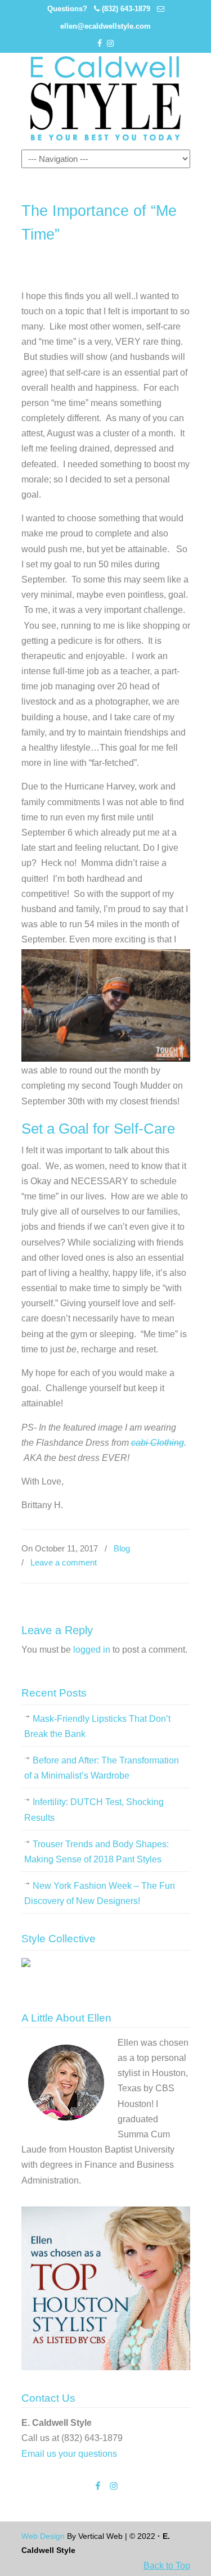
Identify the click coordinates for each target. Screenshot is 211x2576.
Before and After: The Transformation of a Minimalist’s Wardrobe (102, 1768)
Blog (122, 1548)
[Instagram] (111, 44)
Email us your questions (69, 2454)
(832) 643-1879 (126, 9)
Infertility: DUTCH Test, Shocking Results (94, 1810)
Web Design (43, 2536)
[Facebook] (100, 44)
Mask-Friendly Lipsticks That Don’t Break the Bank (97, 1726)
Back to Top (167, 2566)
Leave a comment (64, 1562)
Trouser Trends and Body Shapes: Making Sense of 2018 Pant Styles (96, 1852)
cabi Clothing (158, 1443)
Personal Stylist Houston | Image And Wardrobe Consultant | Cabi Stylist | (106, 98)
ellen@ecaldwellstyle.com (105, 26)
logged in (92, 1650)
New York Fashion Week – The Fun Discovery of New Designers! (100, 1893)
